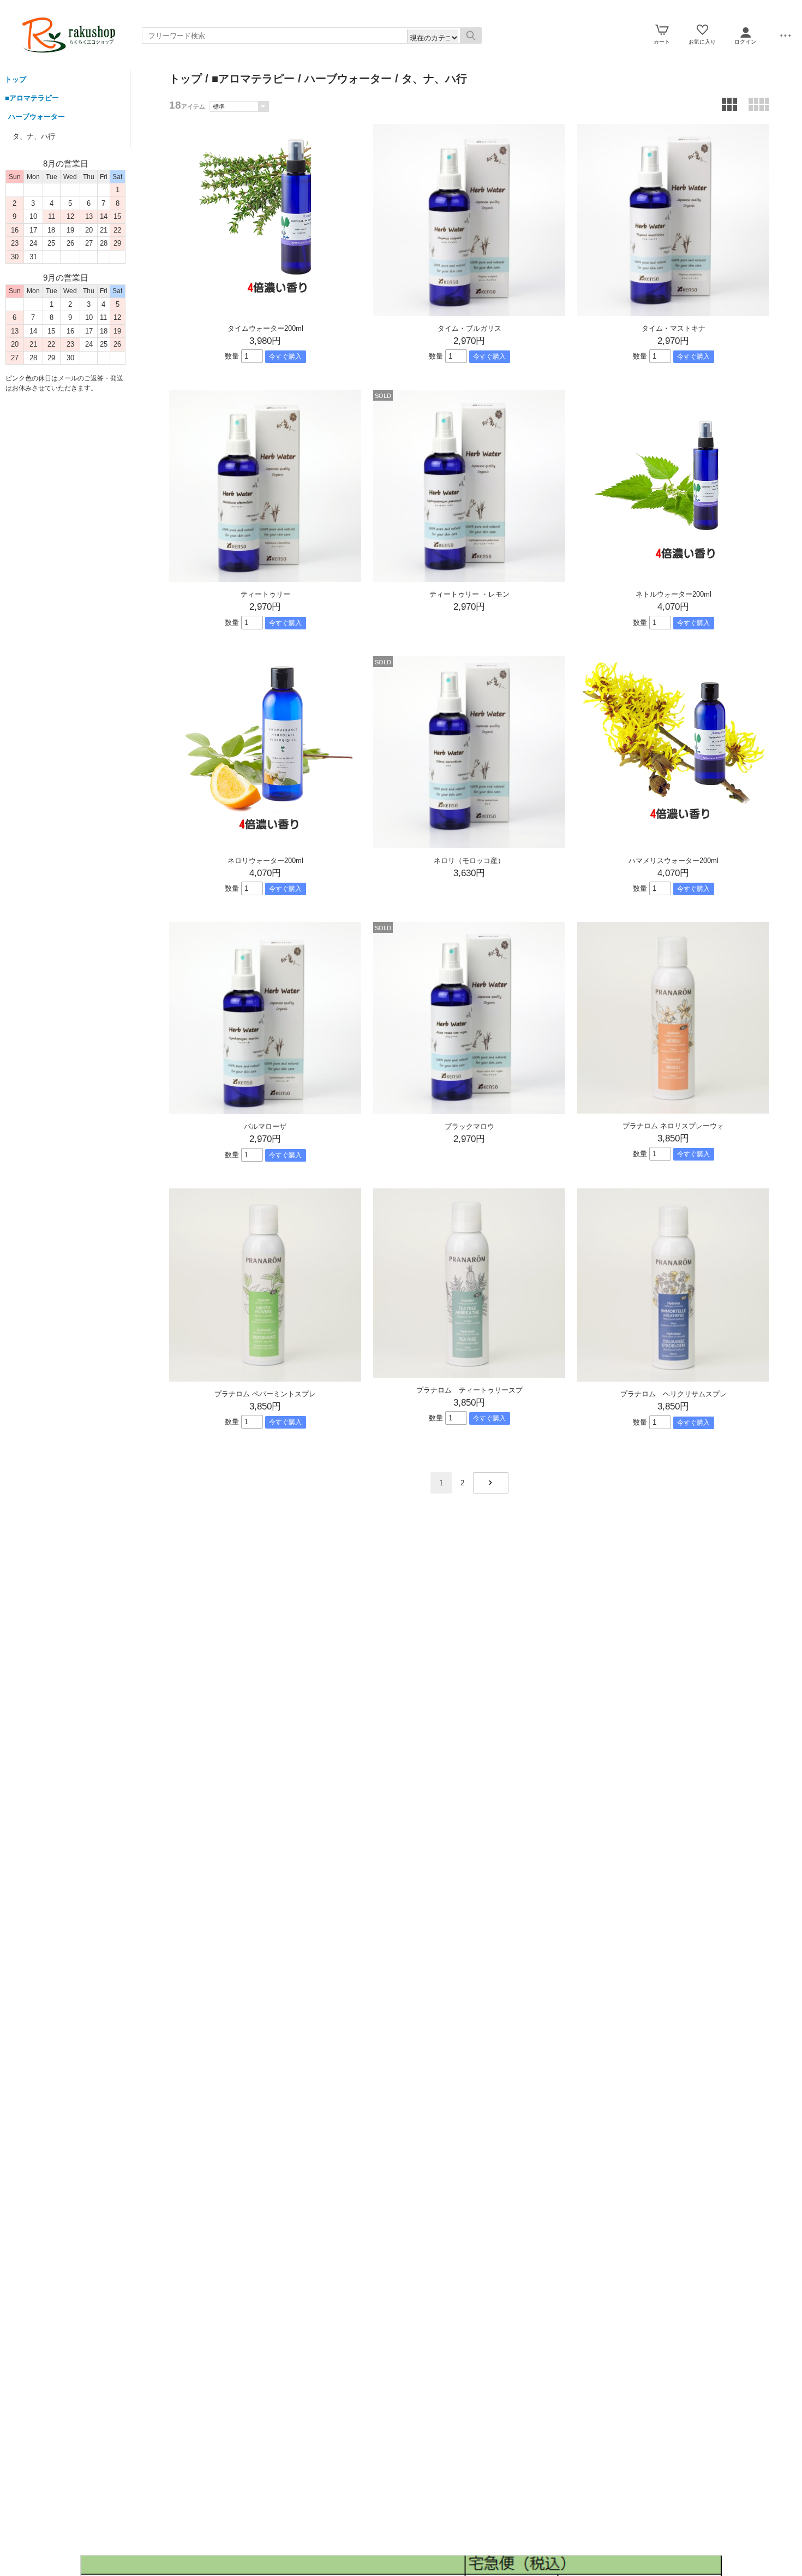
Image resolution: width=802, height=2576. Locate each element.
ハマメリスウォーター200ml (677, 861)
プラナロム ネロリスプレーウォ (673, 1126)
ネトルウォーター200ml (674, 594)
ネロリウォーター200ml (265, 861)
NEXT (491, 1483)
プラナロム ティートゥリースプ (469, 1390)
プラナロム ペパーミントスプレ (265, 1394)
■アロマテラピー (32, 98)
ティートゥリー (265, 594)
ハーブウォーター (37, 117)
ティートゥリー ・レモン (469, 594)
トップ (16, 79)
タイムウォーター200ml (269, 328)
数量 (232, 356)
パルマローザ (265, 1126)
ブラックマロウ (469, 1126)
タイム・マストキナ (674, 328)
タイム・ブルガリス (469, 328)
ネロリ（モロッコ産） (469, 861)
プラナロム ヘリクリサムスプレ (674, 1394)
